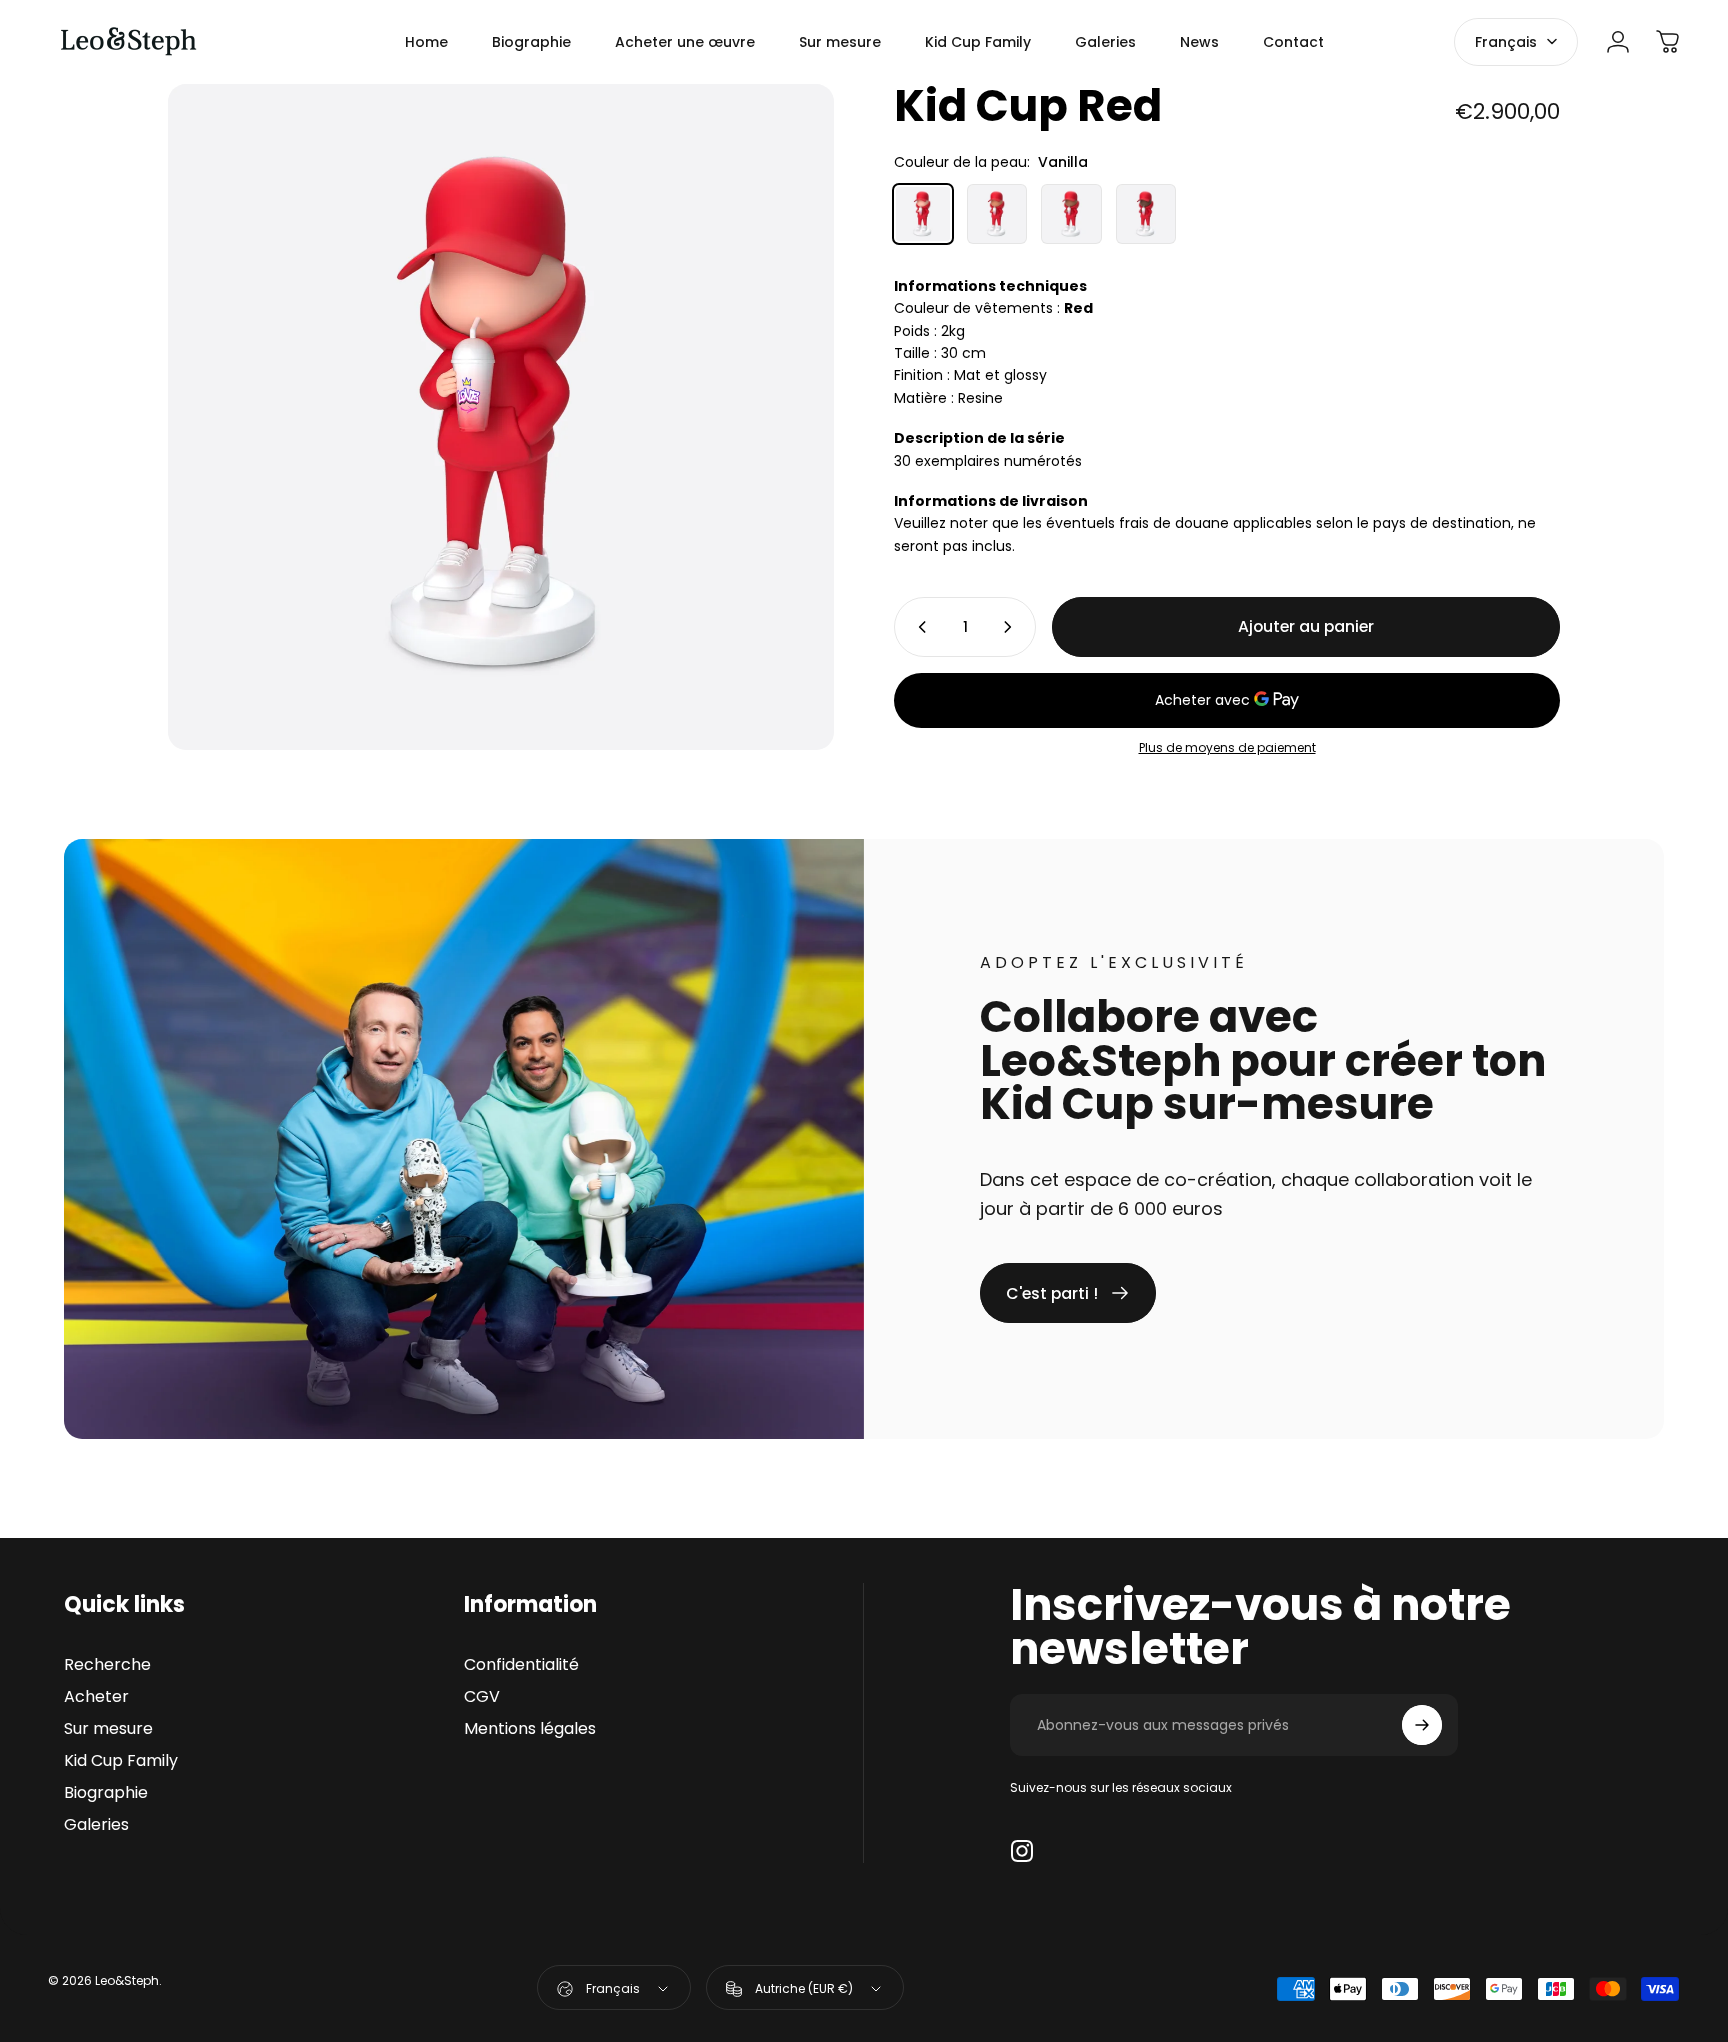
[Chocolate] (1071, 214)
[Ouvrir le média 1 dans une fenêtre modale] (501, 417)
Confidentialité (521, 1665)
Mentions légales (530, 1729)
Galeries (96, 1825)
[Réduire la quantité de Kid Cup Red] (918, 627)
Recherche (107, 1665)
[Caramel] (997, 214)
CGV (482, 1697)
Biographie (106, 1793)
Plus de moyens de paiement (1227, 747)
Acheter (96, 1697)
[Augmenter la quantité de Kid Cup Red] (1012, 627)
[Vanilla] (923, 214)
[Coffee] (1146, 214)
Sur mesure (108, 1729)
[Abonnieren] (1422, 1725)
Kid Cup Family (121, 1761)
